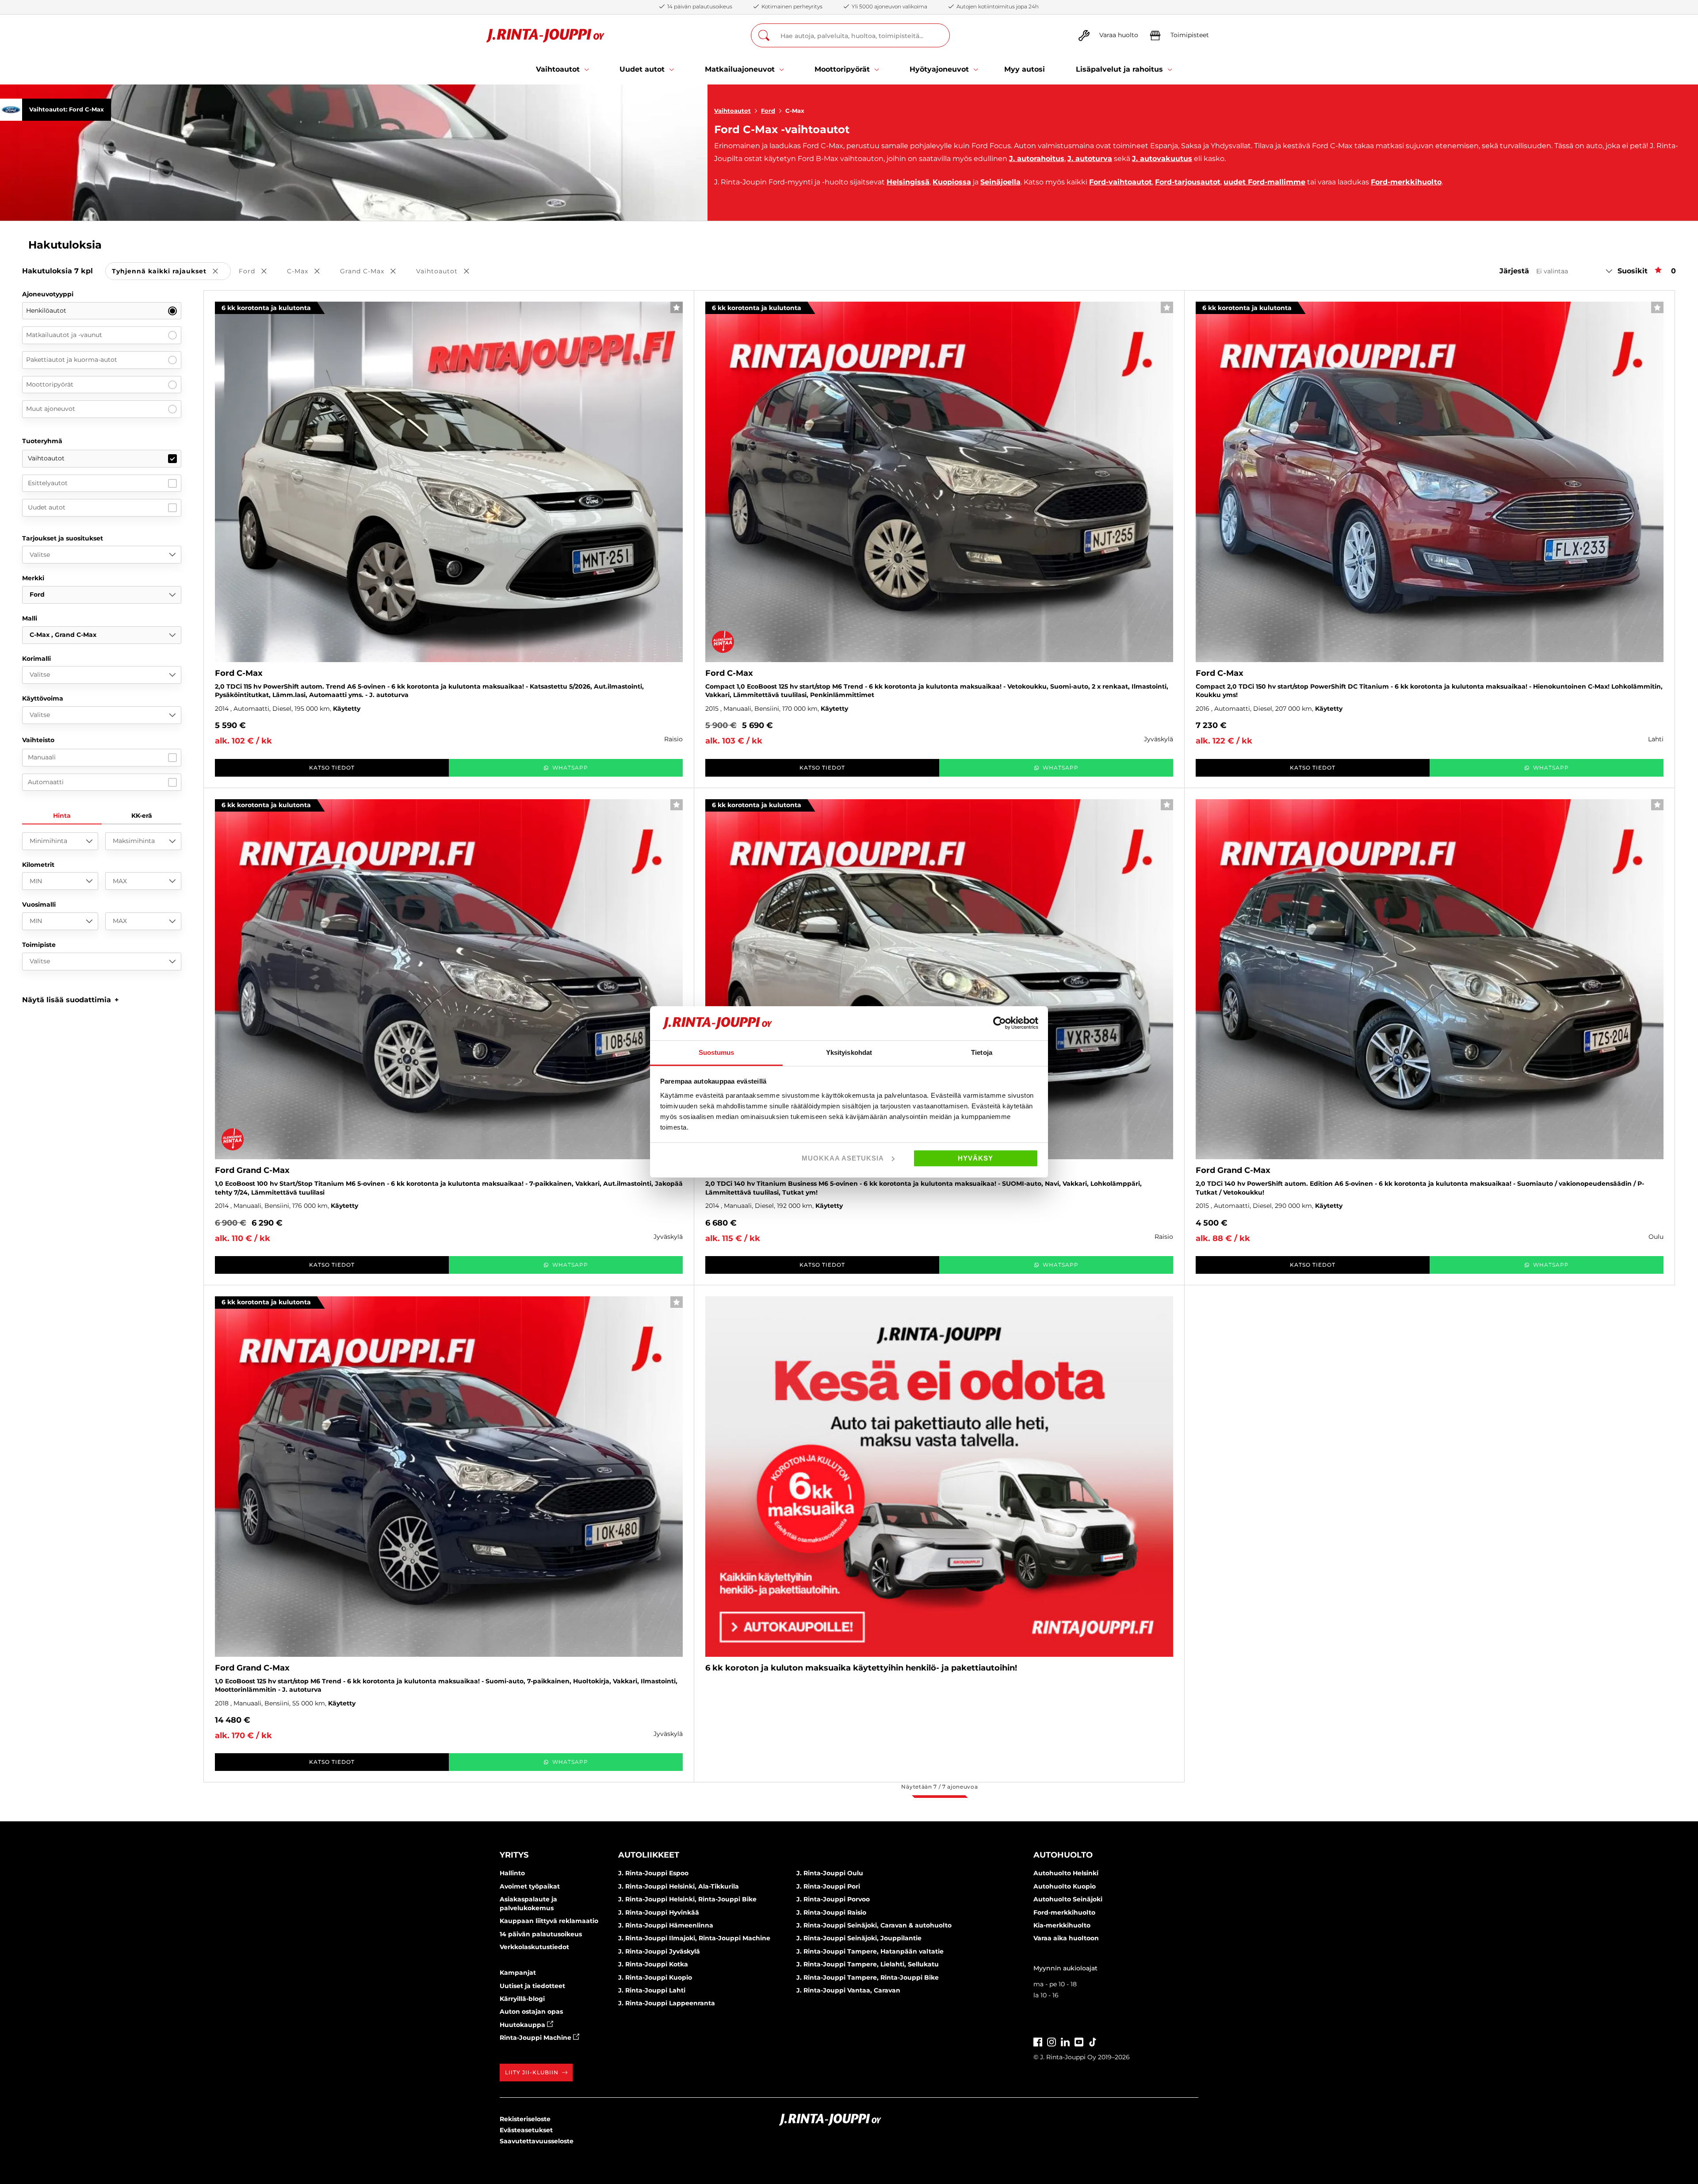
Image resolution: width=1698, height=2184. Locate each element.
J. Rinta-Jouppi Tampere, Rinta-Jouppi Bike (868, 1977)
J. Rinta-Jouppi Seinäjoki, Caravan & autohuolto (874, 1925)
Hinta (62, 816)
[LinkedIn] (1065, 2041)
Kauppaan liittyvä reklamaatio (549, 1921)
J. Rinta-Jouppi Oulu (830, 1873)
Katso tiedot (332, 768)
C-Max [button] (310, 272)
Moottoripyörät (50, 384)
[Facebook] (1038, 2041)
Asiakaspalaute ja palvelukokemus (528, 1904)
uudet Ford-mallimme (1264, 182)
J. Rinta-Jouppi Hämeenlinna (666, 1925)
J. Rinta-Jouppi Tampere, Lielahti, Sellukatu (868, 1964)
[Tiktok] (1093, 2041)
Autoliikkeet (649, 1855)
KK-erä (142, 816)
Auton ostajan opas (531, 2012)
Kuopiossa (952, 182)
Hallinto (512, 1873)
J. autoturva (1090, 159)
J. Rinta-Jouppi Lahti (652, 1990)
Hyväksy (975, 1158)
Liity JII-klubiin (532, 2072)
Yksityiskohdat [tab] (849, 1052)
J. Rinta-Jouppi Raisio (831, 1912)
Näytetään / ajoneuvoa (939, 1787)
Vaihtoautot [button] (449, 272)
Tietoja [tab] (982, 1052)
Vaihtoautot (732, 111)
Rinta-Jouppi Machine (536, 2038)
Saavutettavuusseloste (537, 2141)
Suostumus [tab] (717, 1052)
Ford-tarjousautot (1188, 182)
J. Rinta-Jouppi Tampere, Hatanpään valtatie (870, 1951)
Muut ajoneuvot (51, 409)
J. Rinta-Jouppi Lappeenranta (667, 2003)
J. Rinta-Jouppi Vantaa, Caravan (848, 1990)
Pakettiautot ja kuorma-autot (72, 360)
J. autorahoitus (1037, 159)
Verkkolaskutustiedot (534, 1947)
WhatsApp (570, 768)
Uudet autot (47, 507)
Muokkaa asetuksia (843, 1158)
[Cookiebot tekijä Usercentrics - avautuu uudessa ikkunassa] (1000, 1023)
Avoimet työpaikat (530, 1886)
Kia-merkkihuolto (1062, 1925)
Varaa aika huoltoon (1066, 1938)
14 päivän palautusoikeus (541, 1934)
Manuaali (42, 757)
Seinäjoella (1000, 182)
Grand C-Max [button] (374, 272)
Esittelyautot (48, 483)
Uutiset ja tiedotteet (532, 1986)
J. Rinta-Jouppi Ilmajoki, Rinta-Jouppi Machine (694, 1938)
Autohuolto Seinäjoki (1068, 1899)
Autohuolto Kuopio (1065, 1886)
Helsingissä (908, 182)
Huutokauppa (523, 2025)
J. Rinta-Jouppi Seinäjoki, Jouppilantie (859, 1938)
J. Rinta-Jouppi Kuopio (655, 1977)
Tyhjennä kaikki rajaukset (171, 272)
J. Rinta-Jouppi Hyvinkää (659, 1912)
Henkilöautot (46, 310)
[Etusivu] (545, 36)
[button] (71, 1000)
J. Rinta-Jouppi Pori (828, 1886)
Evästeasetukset (526, 2130)
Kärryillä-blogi (522, 1999)
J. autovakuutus (1162, 159)
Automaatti (46, 782)
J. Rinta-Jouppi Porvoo (833, 1899)
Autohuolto (1063, 1855)
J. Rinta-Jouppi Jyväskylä (659, 1951)
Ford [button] (259, 272)
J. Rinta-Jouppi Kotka (653, 1964)
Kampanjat (518, 1973)
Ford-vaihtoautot (1121, 182)
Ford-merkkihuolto (1406, 182)
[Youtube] (1079, 2041)
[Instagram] (1052, 2041)
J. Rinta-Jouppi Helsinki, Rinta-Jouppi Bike (687, 1899)
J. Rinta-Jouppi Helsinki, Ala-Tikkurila (679, 1886)
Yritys (514, 1855)
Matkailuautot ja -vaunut (64, 335)
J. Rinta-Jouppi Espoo (653, 1873)
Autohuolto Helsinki (1066, 1873)
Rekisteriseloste (525, 2119)
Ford (768, 111)
